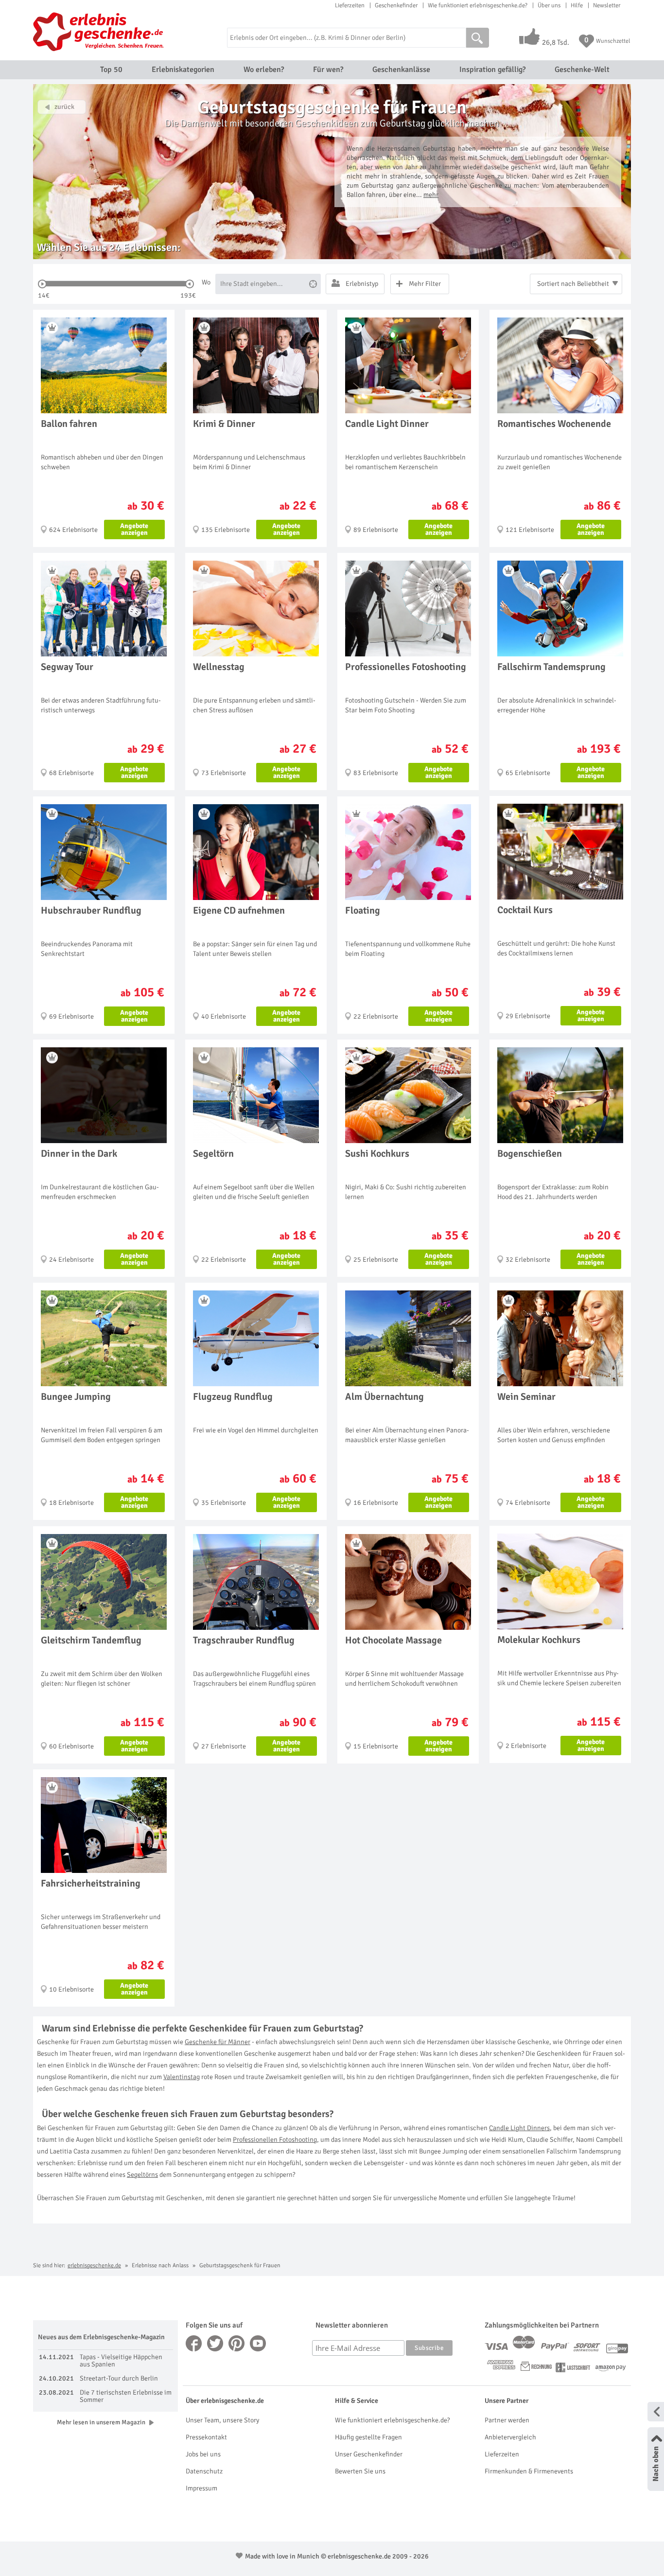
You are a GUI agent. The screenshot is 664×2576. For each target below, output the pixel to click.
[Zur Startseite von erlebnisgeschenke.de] (100, 32)
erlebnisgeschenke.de (94, 2266)
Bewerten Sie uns (360, 2471)
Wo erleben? (264, 70)
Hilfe (577, 5)
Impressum (201, 2488)
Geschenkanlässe (401, 70)
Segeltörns (142, 2175)
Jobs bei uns (203, 2454)
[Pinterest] (237, 2343)
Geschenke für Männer (218, 2042)
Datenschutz (204, 2471)
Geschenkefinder (396, 5)
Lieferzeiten (350, 5)
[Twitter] (215, 2343)
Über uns (549, 5)
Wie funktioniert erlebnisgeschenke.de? (478, 5)
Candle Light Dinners (519, 2128)
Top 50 (111, 70)
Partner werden (507, 2420)
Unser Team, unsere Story (222, 2420)
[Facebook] (194, 2343)
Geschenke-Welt (582, 70)
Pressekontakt (206, 2437)
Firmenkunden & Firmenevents (529, 2471)
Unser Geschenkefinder (369, 2454)
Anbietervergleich (510, 2437)
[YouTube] (258, 2343)
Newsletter (607, 5)
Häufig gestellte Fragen (368, 2437)
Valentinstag (182, 2077)
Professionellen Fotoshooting (275, 2140)
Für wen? (328, 70)
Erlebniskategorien (183, 70)
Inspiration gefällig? (492, 70)
